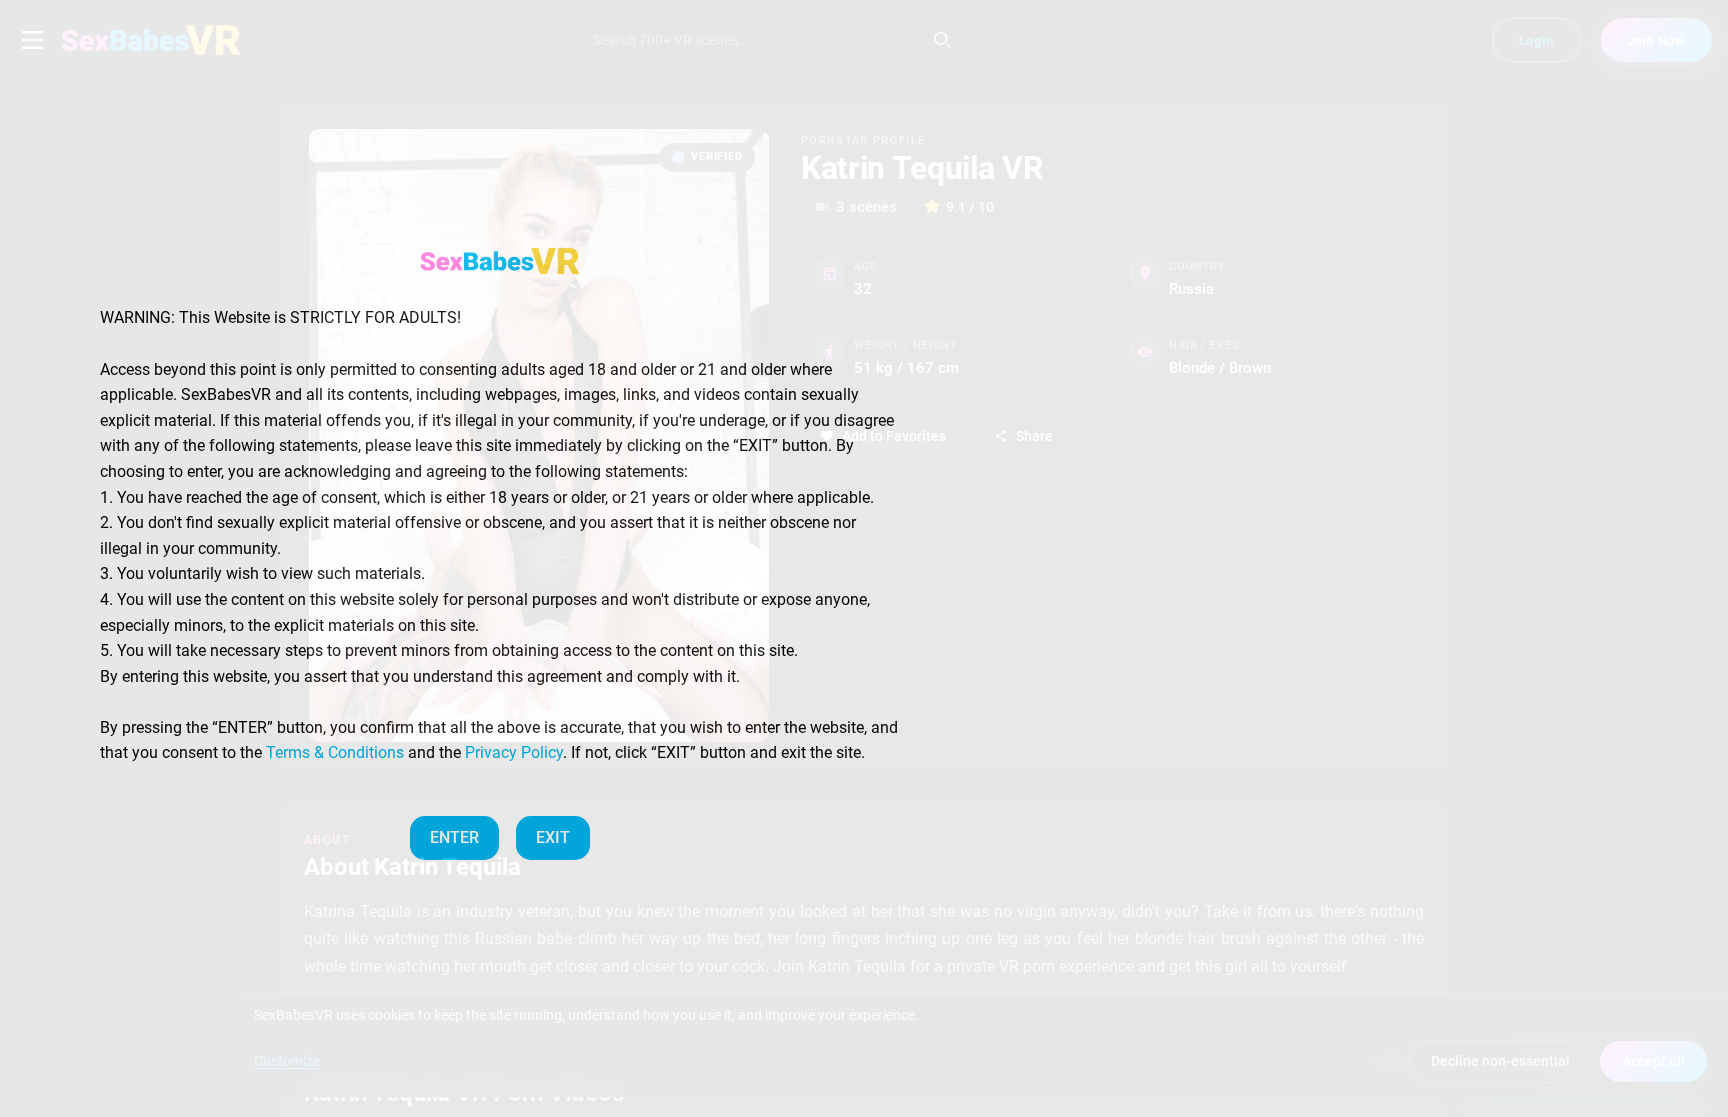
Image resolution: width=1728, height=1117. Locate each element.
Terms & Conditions (335, 752)
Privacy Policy (514, 752)
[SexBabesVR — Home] (500, 261)
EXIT (553, 837)
